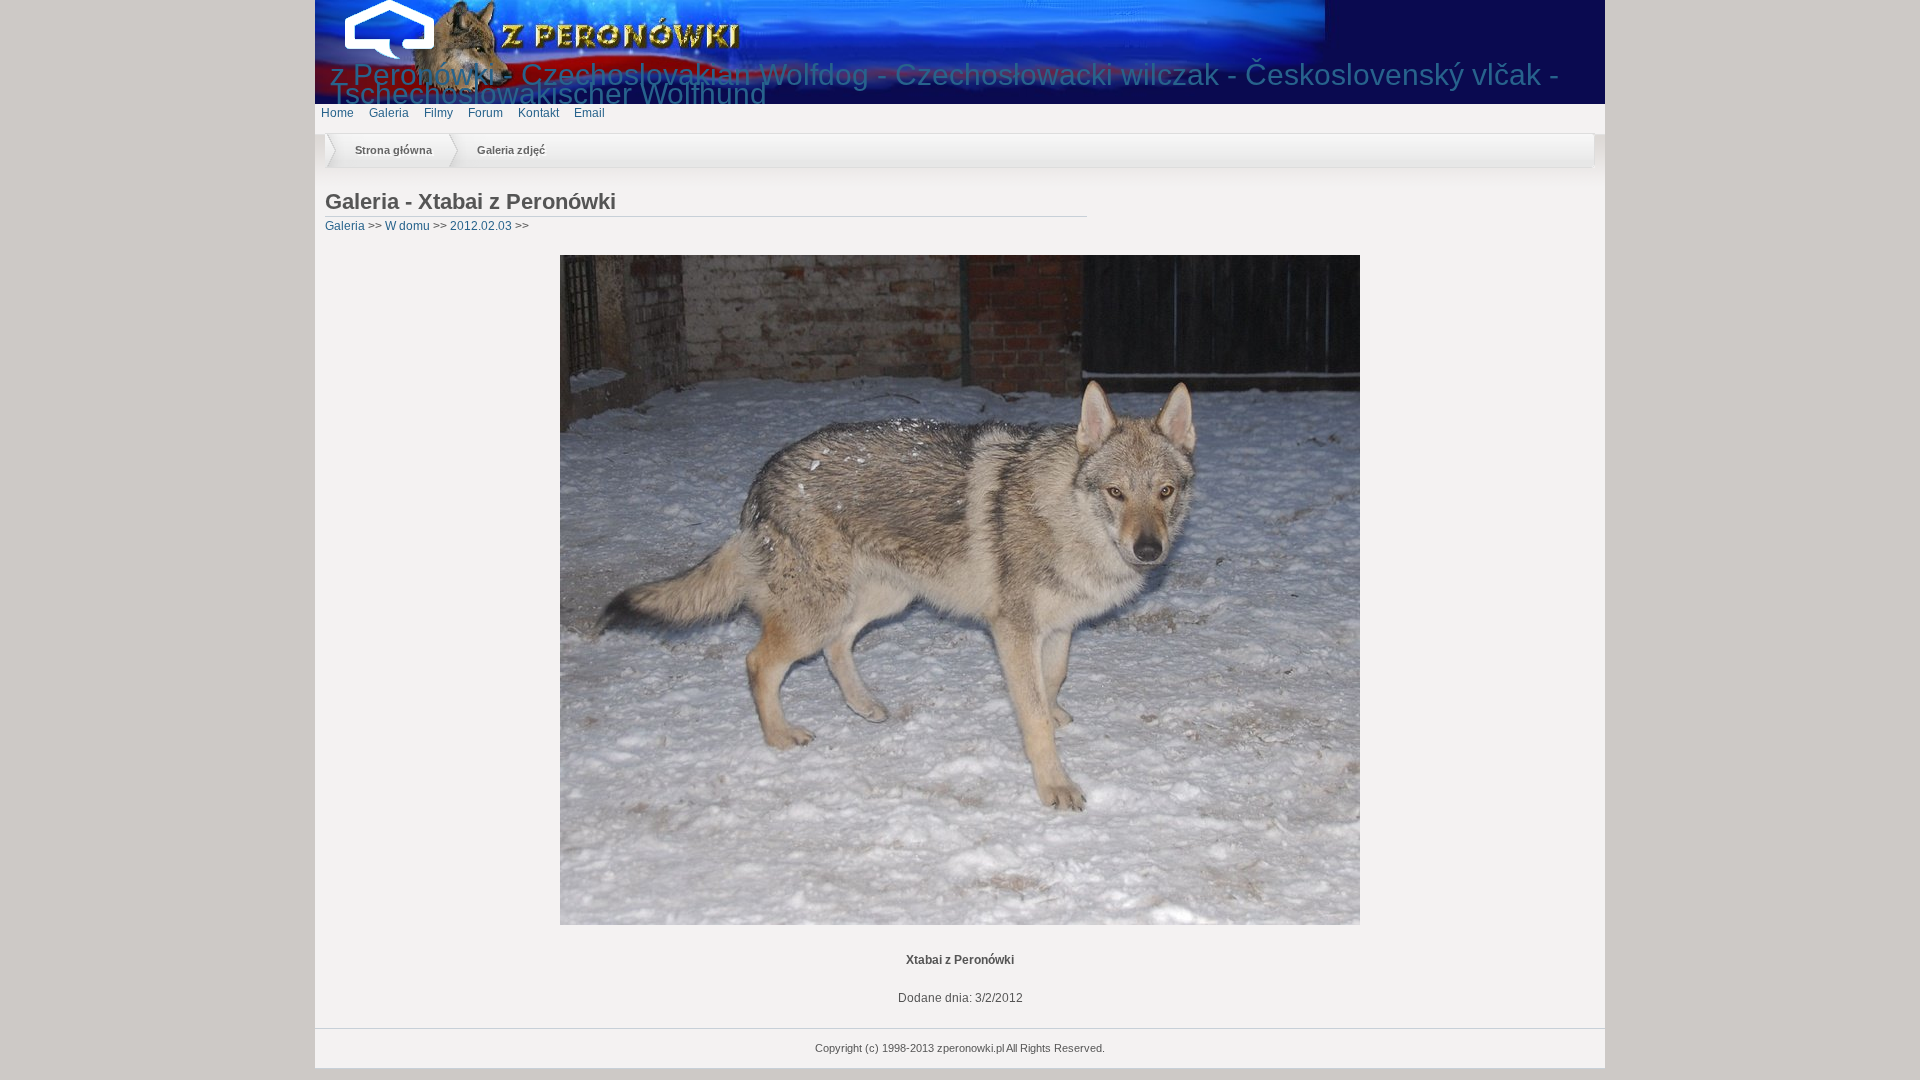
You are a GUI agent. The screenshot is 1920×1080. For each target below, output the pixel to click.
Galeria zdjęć (511, 150)
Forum (485, 113)
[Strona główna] (405, 55)
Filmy (438, 113)
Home (337, 113)
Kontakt (538, 113)
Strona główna (393, 150)
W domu (407, 226)
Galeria (389, 113)
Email (589, 113)
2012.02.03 (481, 226)
